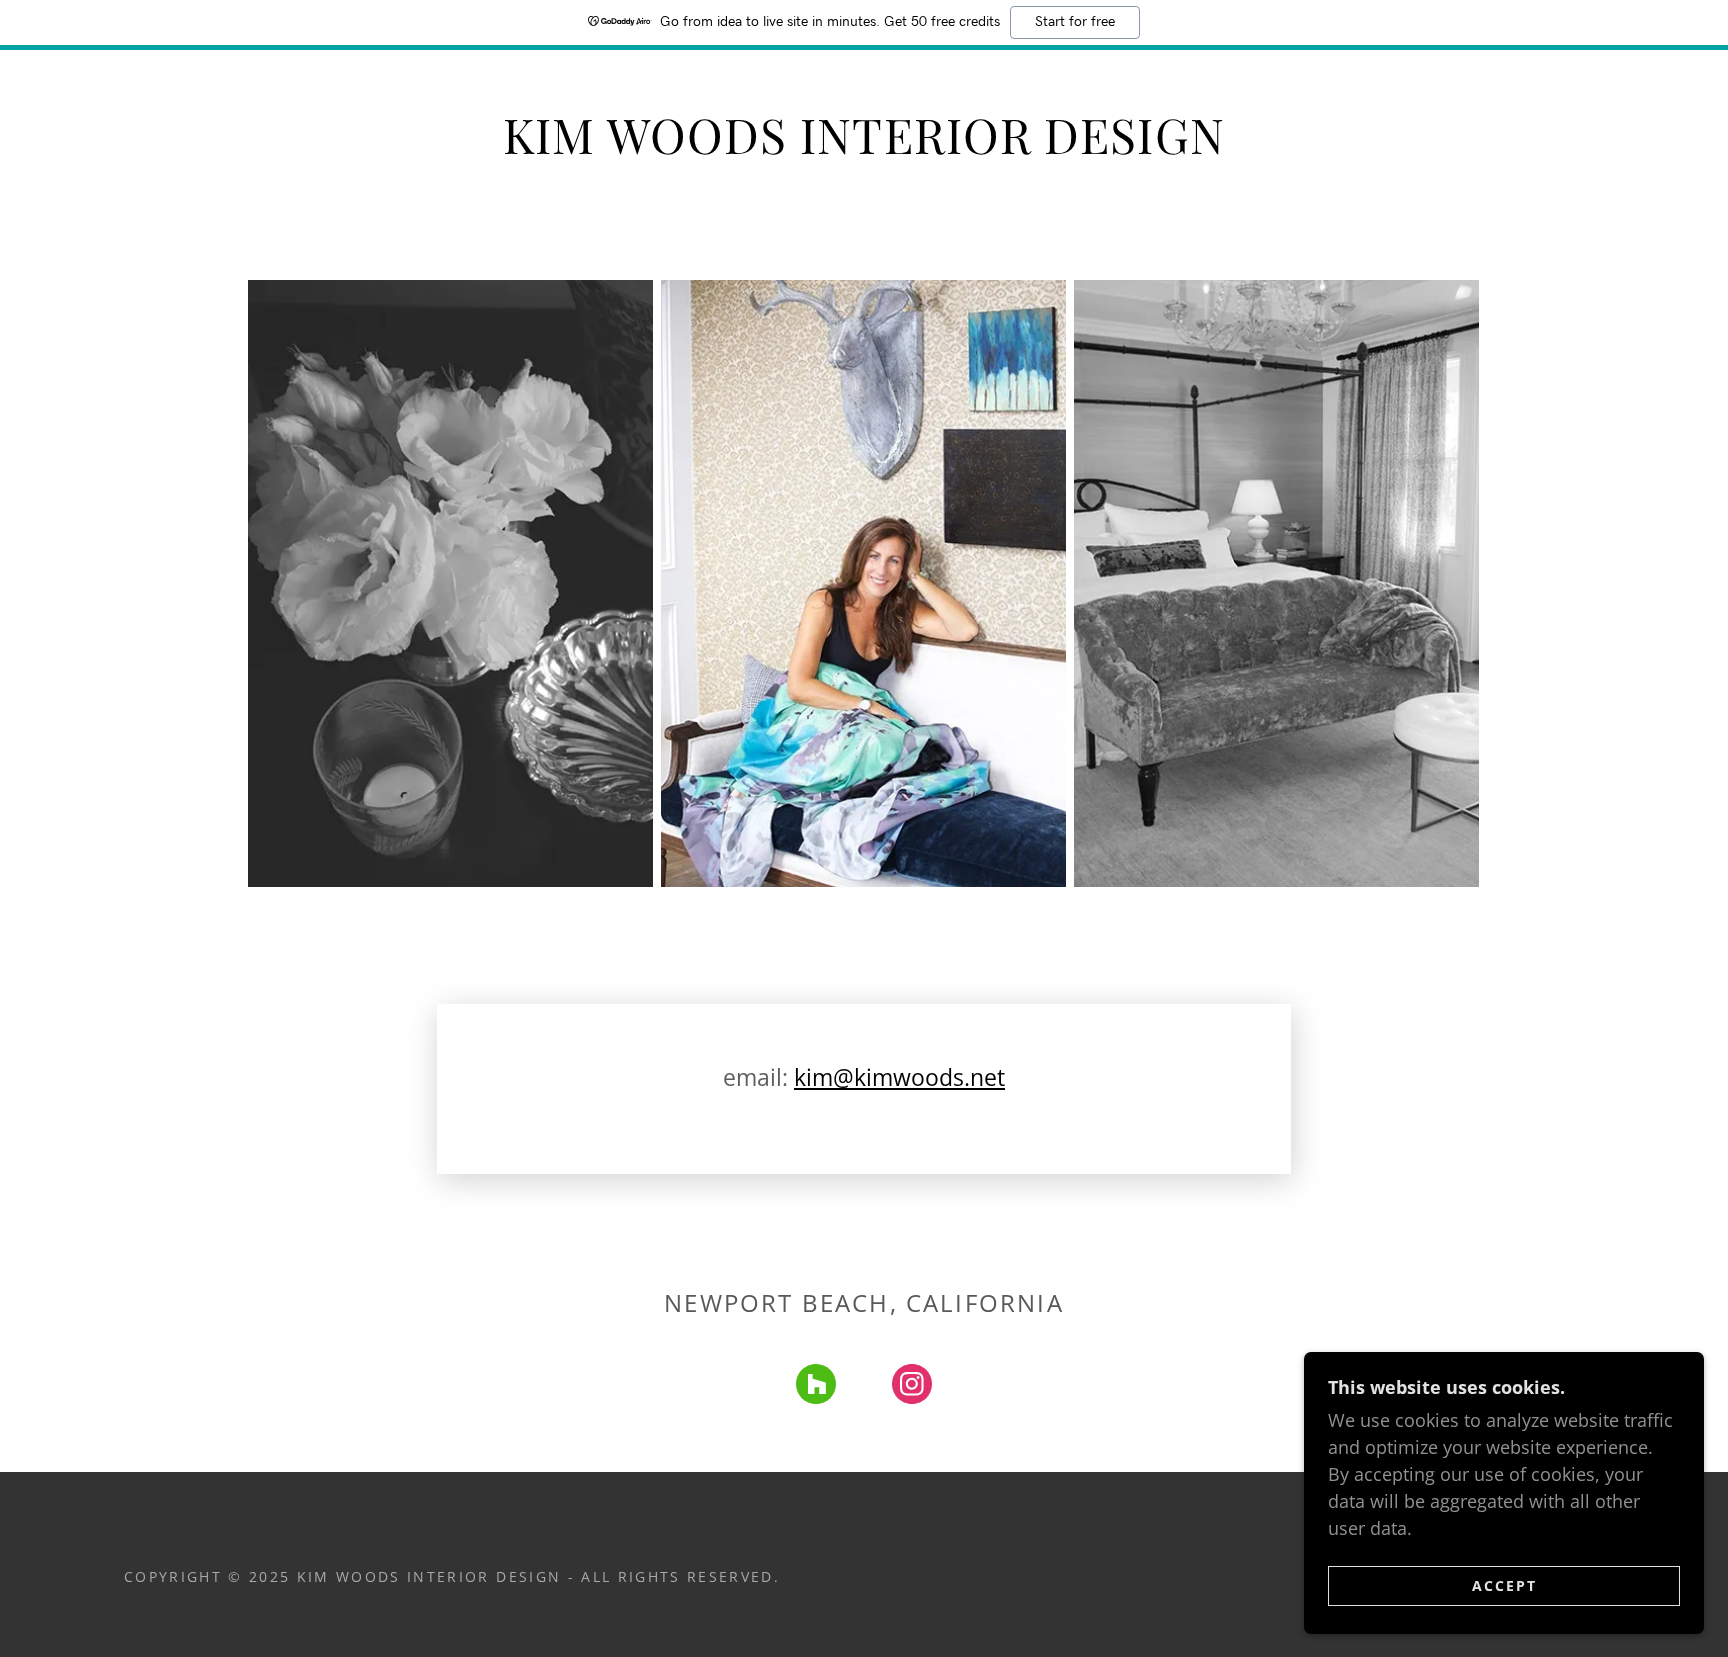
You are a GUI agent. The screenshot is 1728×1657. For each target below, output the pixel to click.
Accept (1504, 1585)
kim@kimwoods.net (899, 1077)
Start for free (1075, 22)
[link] (816, 1388)
